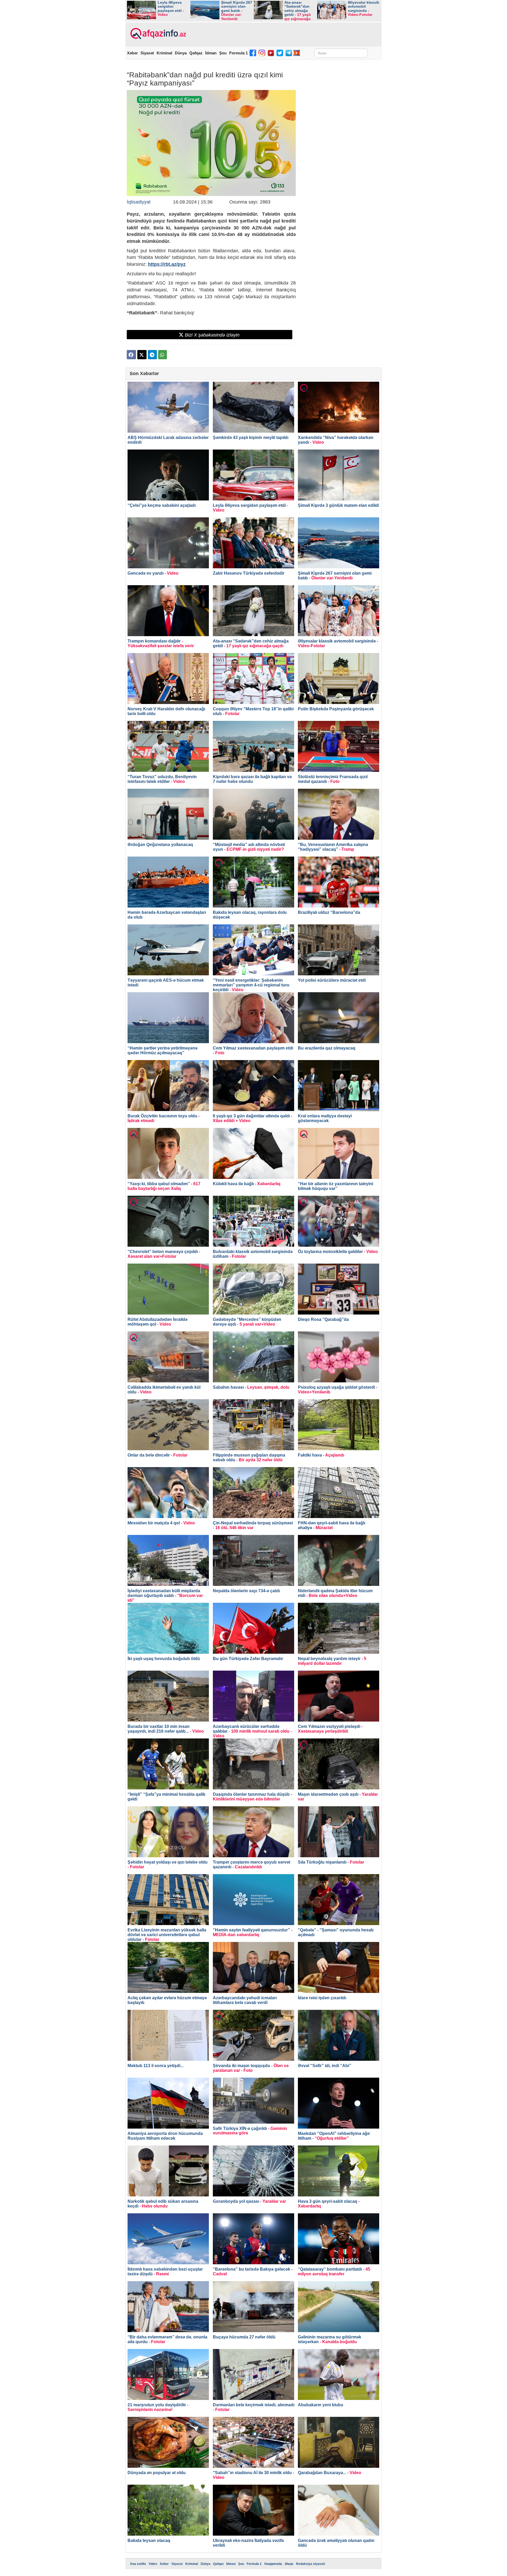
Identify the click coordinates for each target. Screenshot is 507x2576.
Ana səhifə (138, 2564)
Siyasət (147, 53)
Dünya (181, 53)
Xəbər (132, 53)
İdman (211, 53)
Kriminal (164, 53)
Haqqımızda (273, 2564)
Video (153, 2564)
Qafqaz (196, 53)
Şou (223, 53)
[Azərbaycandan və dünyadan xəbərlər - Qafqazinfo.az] (158, 34)
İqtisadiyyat (139, 202)
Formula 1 (238, 53)
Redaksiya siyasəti (310, 2564)
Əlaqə (289, 2564)
